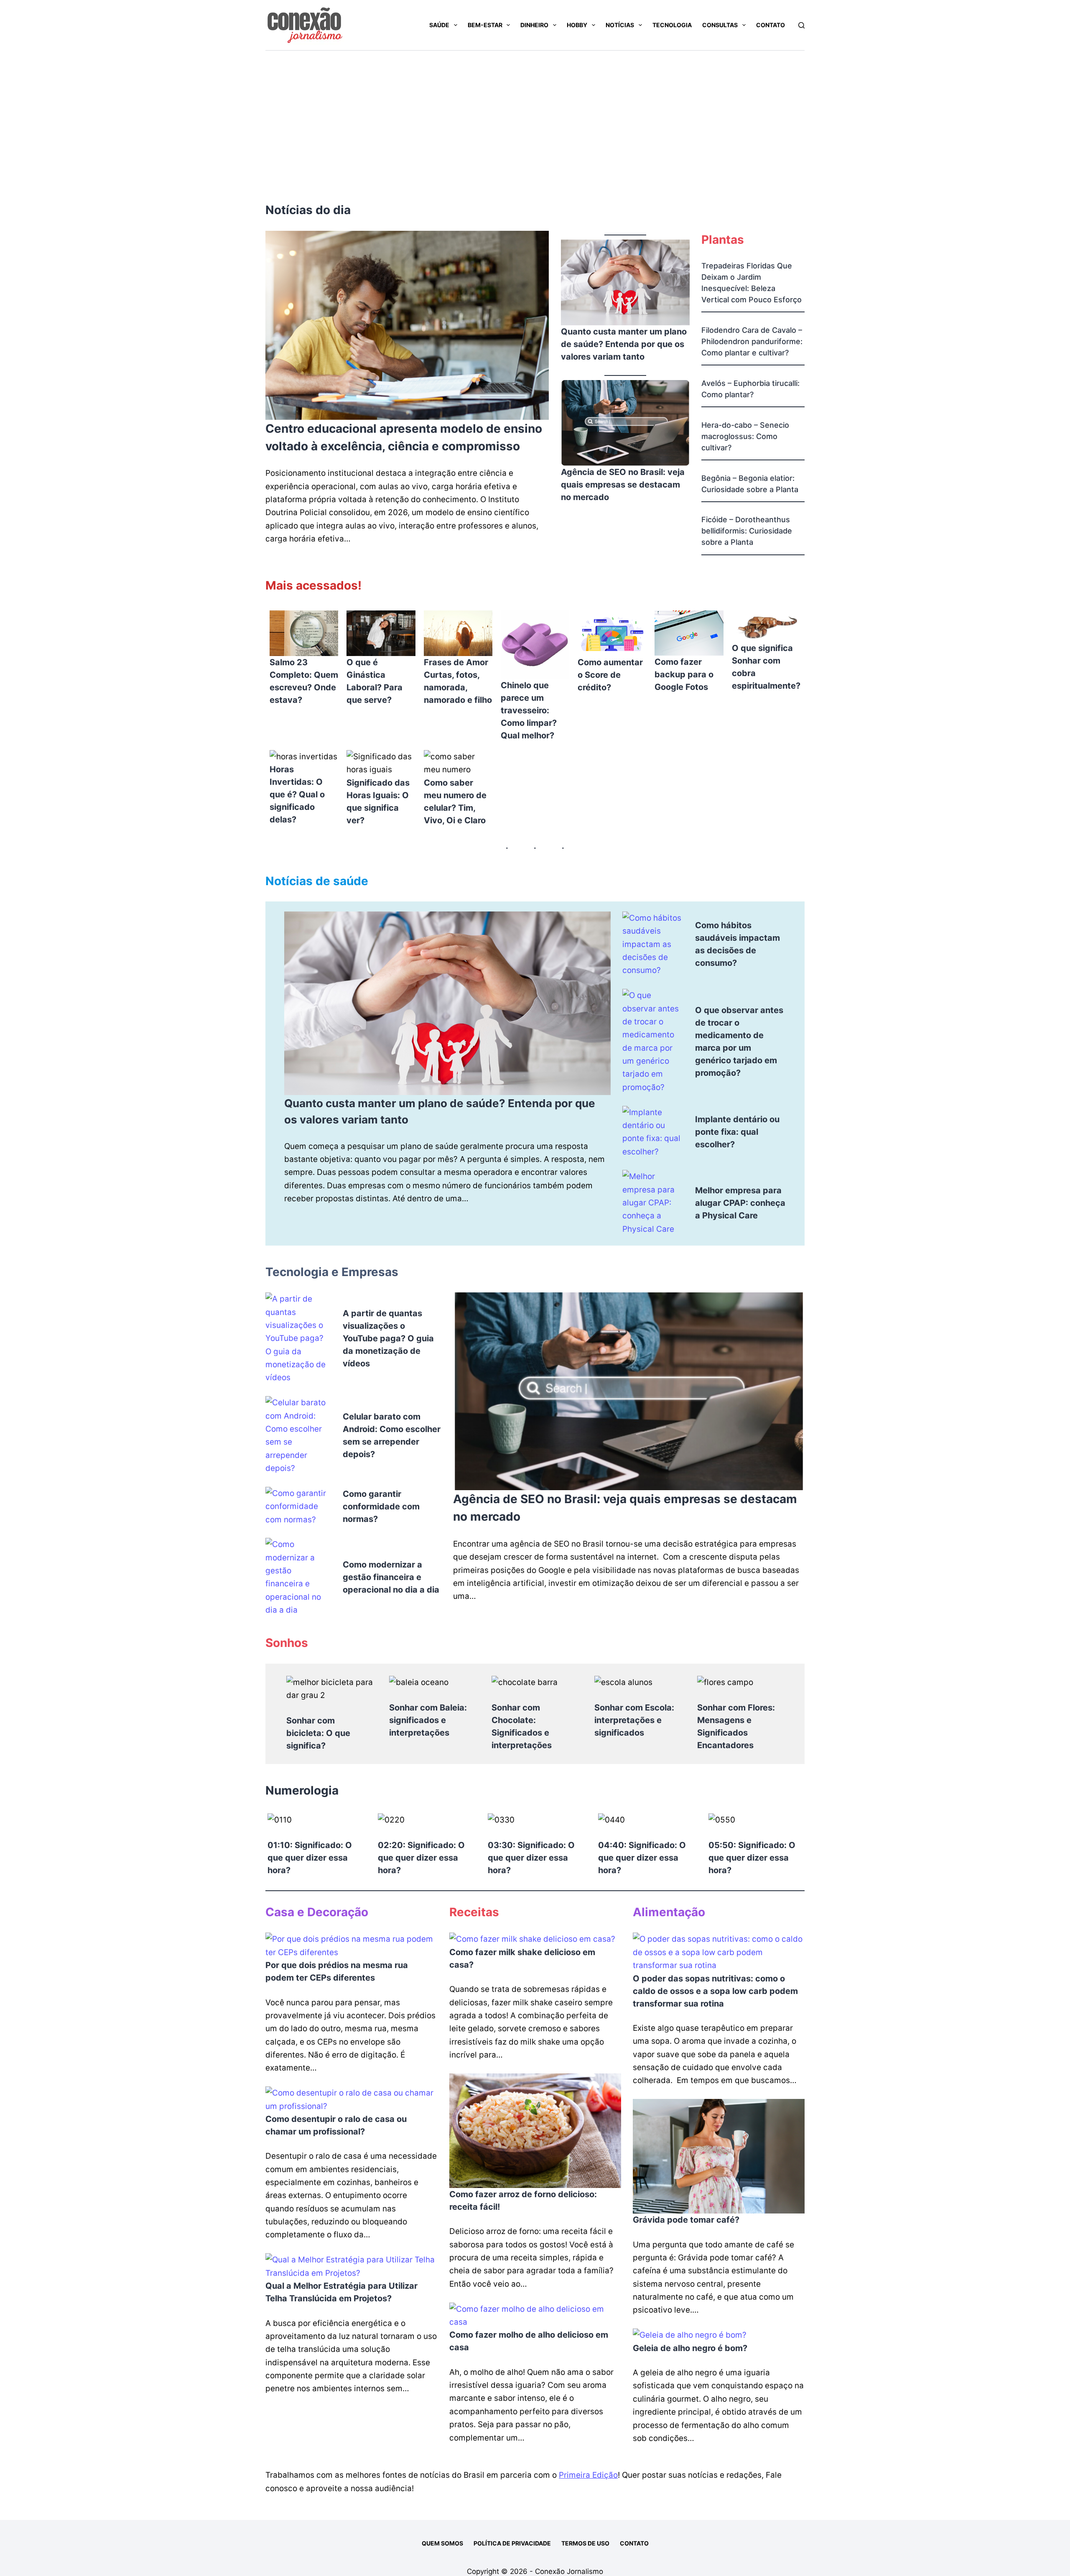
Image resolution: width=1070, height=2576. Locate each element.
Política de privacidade (512, 2543)
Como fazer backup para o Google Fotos (684, 674)
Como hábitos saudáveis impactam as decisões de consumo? (738, 944)
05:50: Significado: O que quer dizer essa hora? (752, 1858)
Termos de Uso (585, 2543)
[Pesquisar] (801, 25)
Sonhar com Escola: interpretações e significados (634, 1720)
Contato (771, 25)
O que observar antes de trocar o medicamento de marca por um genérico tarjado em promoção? (739, 1042)
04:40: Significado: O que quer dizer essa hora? (642, 1858)
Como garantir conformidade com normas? (381, 1506)
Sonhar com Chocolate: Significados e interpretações (522, 1726)
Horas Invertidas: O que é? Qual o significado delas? (297, 794)
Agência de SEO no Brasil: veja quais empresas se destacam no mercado (623, 485)
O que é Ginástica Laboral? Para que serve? (374, 681)
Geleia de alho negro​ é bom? (690, 2348)
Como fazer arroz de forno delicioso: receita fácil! (523, 2201)
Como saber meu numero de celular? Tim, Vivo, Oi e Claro (455, 802)
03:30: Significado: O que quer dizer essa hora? (531, 1858)
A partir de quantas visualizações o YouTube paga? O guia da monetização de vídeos (388, 1338)
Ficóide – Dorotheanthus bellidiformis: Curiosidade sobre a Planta (747, 531)
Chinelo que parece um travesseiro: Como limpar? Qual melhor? (529, 710)
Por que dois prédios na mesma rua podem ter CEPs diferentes (337, 1971)
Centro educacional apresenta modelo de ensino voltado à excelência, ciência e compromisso (404, 437)
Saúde (439, 25)
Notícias (620, 25)
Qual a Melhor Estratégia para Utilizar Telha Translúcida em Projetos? (341, 2292)
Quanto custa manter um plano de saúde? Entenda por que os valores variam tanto (624, 344)
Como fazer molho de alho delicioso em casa (529, 2341)
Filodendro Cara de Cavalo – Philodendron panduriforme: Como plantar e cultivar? (752, 341)
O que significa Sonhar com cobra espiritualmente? (766, 667)
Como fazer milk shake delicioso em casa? (522, 1958)
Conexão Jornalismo (569, 2571)
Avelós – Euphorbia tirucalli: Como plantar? (750, 389)
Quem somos (442, 2543)
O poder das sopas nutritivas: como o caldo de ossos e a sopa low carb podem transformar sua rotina (715, 1991)
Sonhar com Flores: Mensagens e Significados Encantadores (736, 1726)
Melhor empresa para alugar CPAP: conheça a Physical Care (740, 1203)
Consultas (720, 25)
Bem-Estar (485, 25)
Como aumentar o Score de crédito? (610, 675)
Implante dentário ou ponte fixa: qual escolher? (737, 1132)
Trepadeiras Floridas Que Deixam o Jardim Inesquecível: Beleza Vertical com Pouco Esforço (752, 283)
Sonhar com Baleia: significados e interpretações (428, 1720)
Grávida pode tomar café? (686, 2220)
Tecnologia (672, 25)
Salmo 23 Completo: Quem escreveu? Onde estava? (304, 681)
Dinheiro (534, 25)
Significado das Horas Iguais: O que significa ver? (378, 802)
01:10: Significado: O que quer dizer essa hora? (310, 1858)
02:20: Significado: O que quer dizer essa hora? (421, 1858)
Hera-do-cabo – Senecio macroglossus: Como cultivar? (745, 436)
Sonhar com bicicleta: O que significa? (318, 1733)
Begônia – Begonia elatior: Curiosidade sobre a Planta (750, 484)
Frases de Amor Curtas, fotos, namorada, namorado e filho (458, 681)
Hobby (577, 25)
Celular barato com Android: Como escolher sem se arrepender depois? (392, 1435)
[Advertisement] (535, 113)
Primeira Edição (588, 2475)
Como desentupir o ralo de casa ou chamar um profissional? (336, 2125)
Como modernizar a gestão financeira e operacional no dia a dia (391, 1577)
